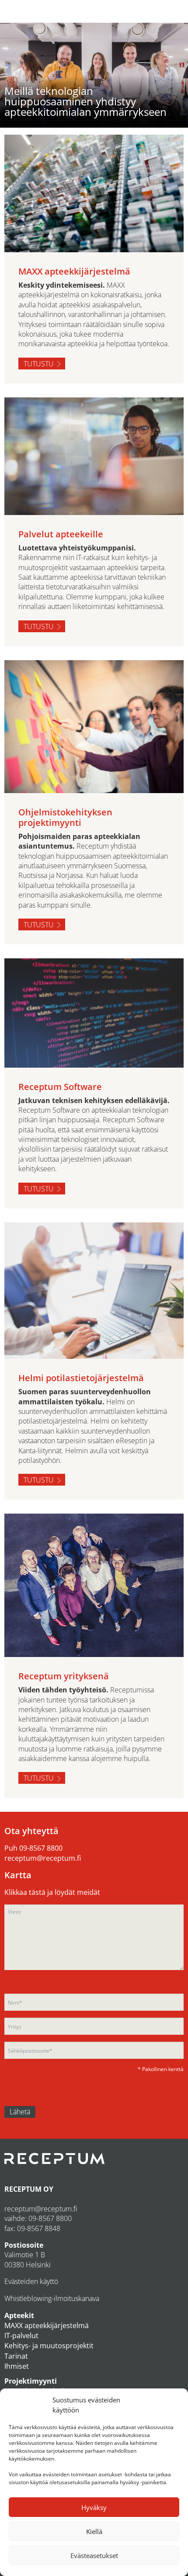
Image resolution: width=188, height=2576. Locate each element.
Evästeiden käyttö (31, 2281)
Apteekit (19, 2315)
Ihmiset (17, 2366)
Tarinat (16, 2356)
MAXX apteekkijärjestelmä (47, 2325)
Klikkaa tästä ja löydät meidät (52, 1892)
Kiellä (94, 2531)
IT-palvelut (21, 2336)
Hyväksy (94, 2507)
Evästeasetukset (94, 2555)
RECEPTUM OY (29, 2189)
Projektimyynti (31, 2381)
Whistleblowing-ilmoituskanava (52, 2298)
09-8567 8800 (41, 1848)
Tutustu (39, 364)
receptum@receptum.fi (43, 1858)
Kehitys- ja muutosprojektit (49, 2346)
